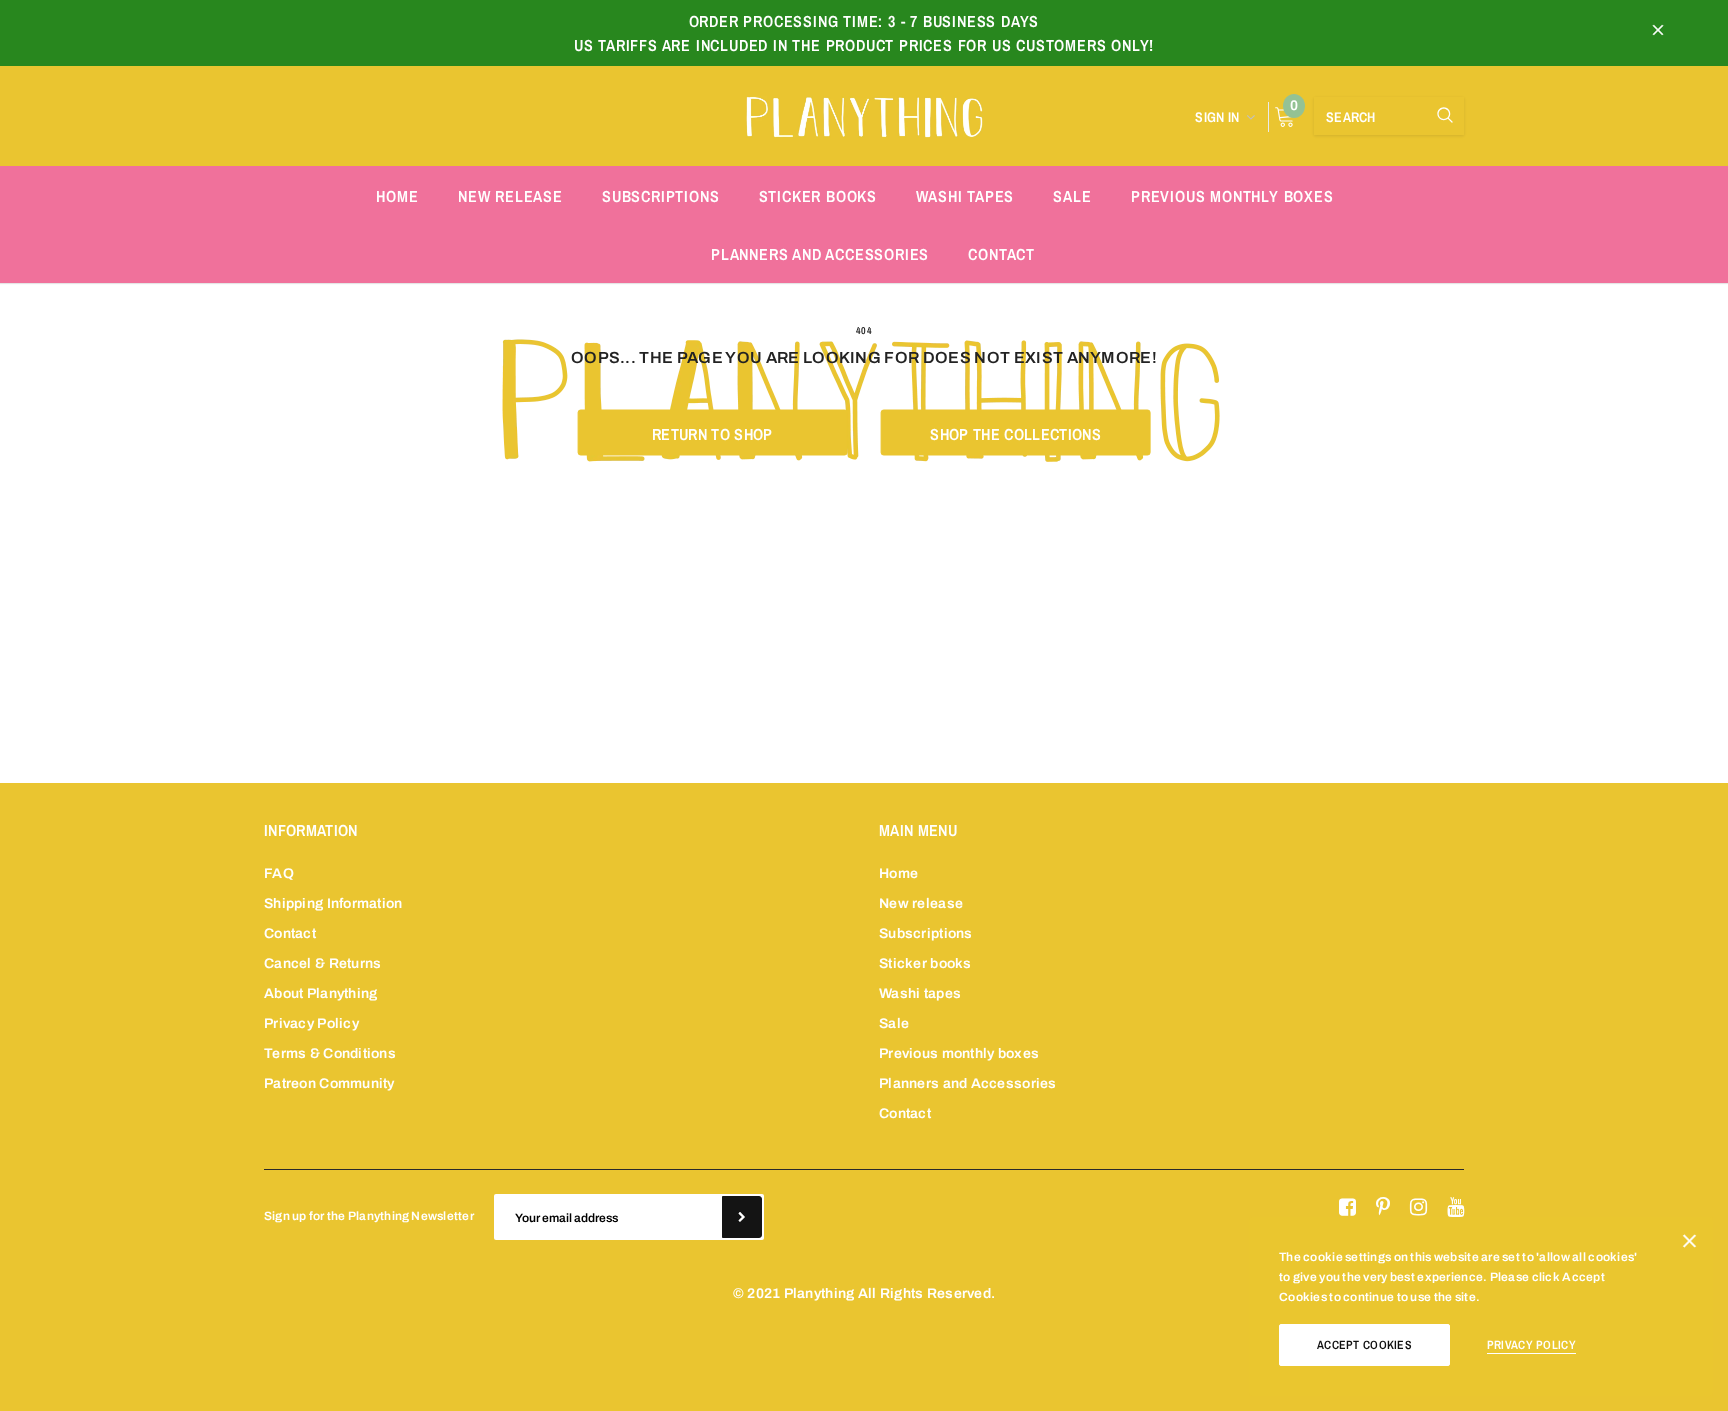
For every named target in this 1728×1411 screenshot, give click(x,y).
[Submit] (742, 1217)
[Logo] (864, 114)
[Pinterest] (1383, 1208)
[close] (1658, 33)
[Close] (1689, 1245)
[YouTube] (1455, 1208)
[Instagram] (1418, 1208)
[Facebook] (1347, 1208)
